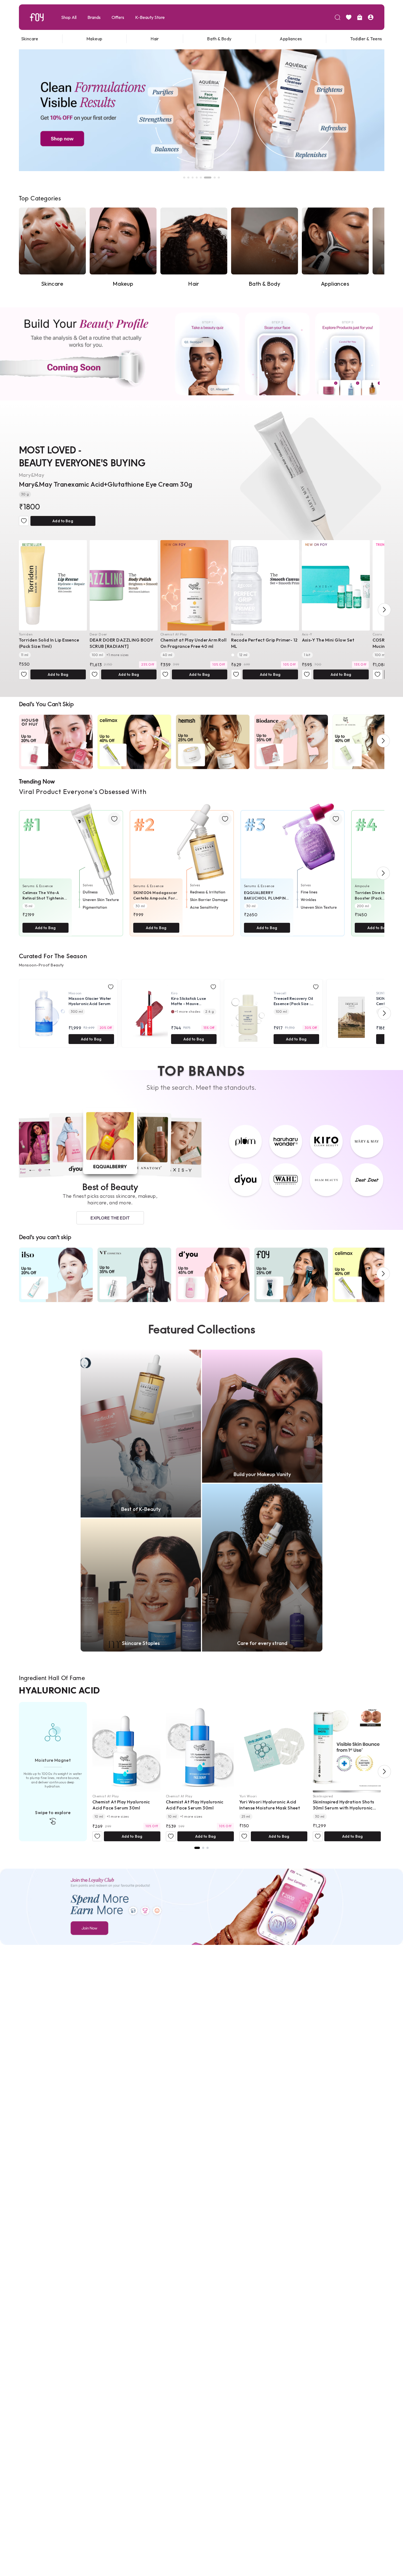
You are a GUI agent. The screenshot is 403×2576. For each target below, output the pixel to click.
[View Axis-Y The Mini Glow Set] (336, 585)
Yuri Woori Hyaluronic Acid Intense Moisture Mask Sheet (270, 1805)
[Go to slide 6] (205, 178)
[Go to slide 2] (188, 178)
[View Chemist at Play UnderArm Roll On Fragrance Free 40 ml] (194, 585)
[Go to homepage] (37, 17)
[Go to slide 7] (209, 178)
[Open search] (337, 17)
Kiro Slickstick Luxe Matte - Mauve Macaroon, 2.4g (189, 1001)
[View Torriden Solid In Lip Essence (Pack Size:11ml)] (53, 585)
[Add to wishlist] (24, 521)
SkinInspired (323, 1796)
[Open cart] (360, 17)
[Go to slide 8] (216, 178)
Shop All (69, 17)
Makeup (94, 39)
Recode (237, 634)
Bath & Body (219, 39)
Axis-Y (307, 634)
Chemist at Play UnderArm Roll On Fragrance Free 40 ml (194, 643)
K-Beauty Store (150, 17)
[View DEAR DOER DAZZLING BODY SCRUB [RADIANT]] (124, 585)
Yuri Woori (248, 1796)
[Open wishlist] (349, 17)
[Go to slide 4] (197, 178)
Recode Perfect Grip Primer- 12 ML (264, 643)
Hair (155, 39)
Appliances (291, 39)
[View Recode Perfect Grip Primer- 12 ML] (265, 585)
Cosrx (377, 634)
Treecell (280, 993)
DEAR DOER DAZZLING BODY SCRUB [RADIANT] (122, 643)
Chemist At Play (174, 634)
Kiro (174, 993)
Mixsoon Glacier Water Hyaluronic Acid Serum (90, 1001)
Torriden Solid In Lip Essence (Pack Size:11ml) (49, 643)
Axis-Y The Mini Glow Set (328, 640)
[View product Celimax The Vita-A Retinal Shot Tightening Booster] (71, 866)
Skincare (30, 39)
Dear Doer (98, 634)
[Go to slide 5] (201, 178)
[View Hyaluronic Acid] (197, 1848)
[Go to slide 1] (184, 178)
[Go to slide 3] (193, 178)
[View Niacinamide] (203, 1848)
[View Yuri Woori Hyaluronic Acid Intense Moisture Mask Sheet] (273, 1747)
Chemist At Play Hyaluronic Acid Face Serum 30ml (121, 1805)
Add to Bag (63, 521)
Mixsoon (75, 993)
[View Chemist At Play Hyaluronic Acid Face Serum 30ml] (126, 1747)
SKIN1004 (384, 993)
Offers (118, 17)
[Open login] (371, 17)
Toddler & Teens (366, 39)
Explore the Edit (110, 1218)
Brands (94, 17)
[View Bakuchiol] (208, 1848)
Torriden (26, 634)
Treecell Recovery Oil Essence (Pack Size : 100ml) (293, 1001)
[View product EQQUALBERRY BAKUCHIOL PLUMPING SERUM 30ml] (293, 866)
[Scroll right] (384, 610)
